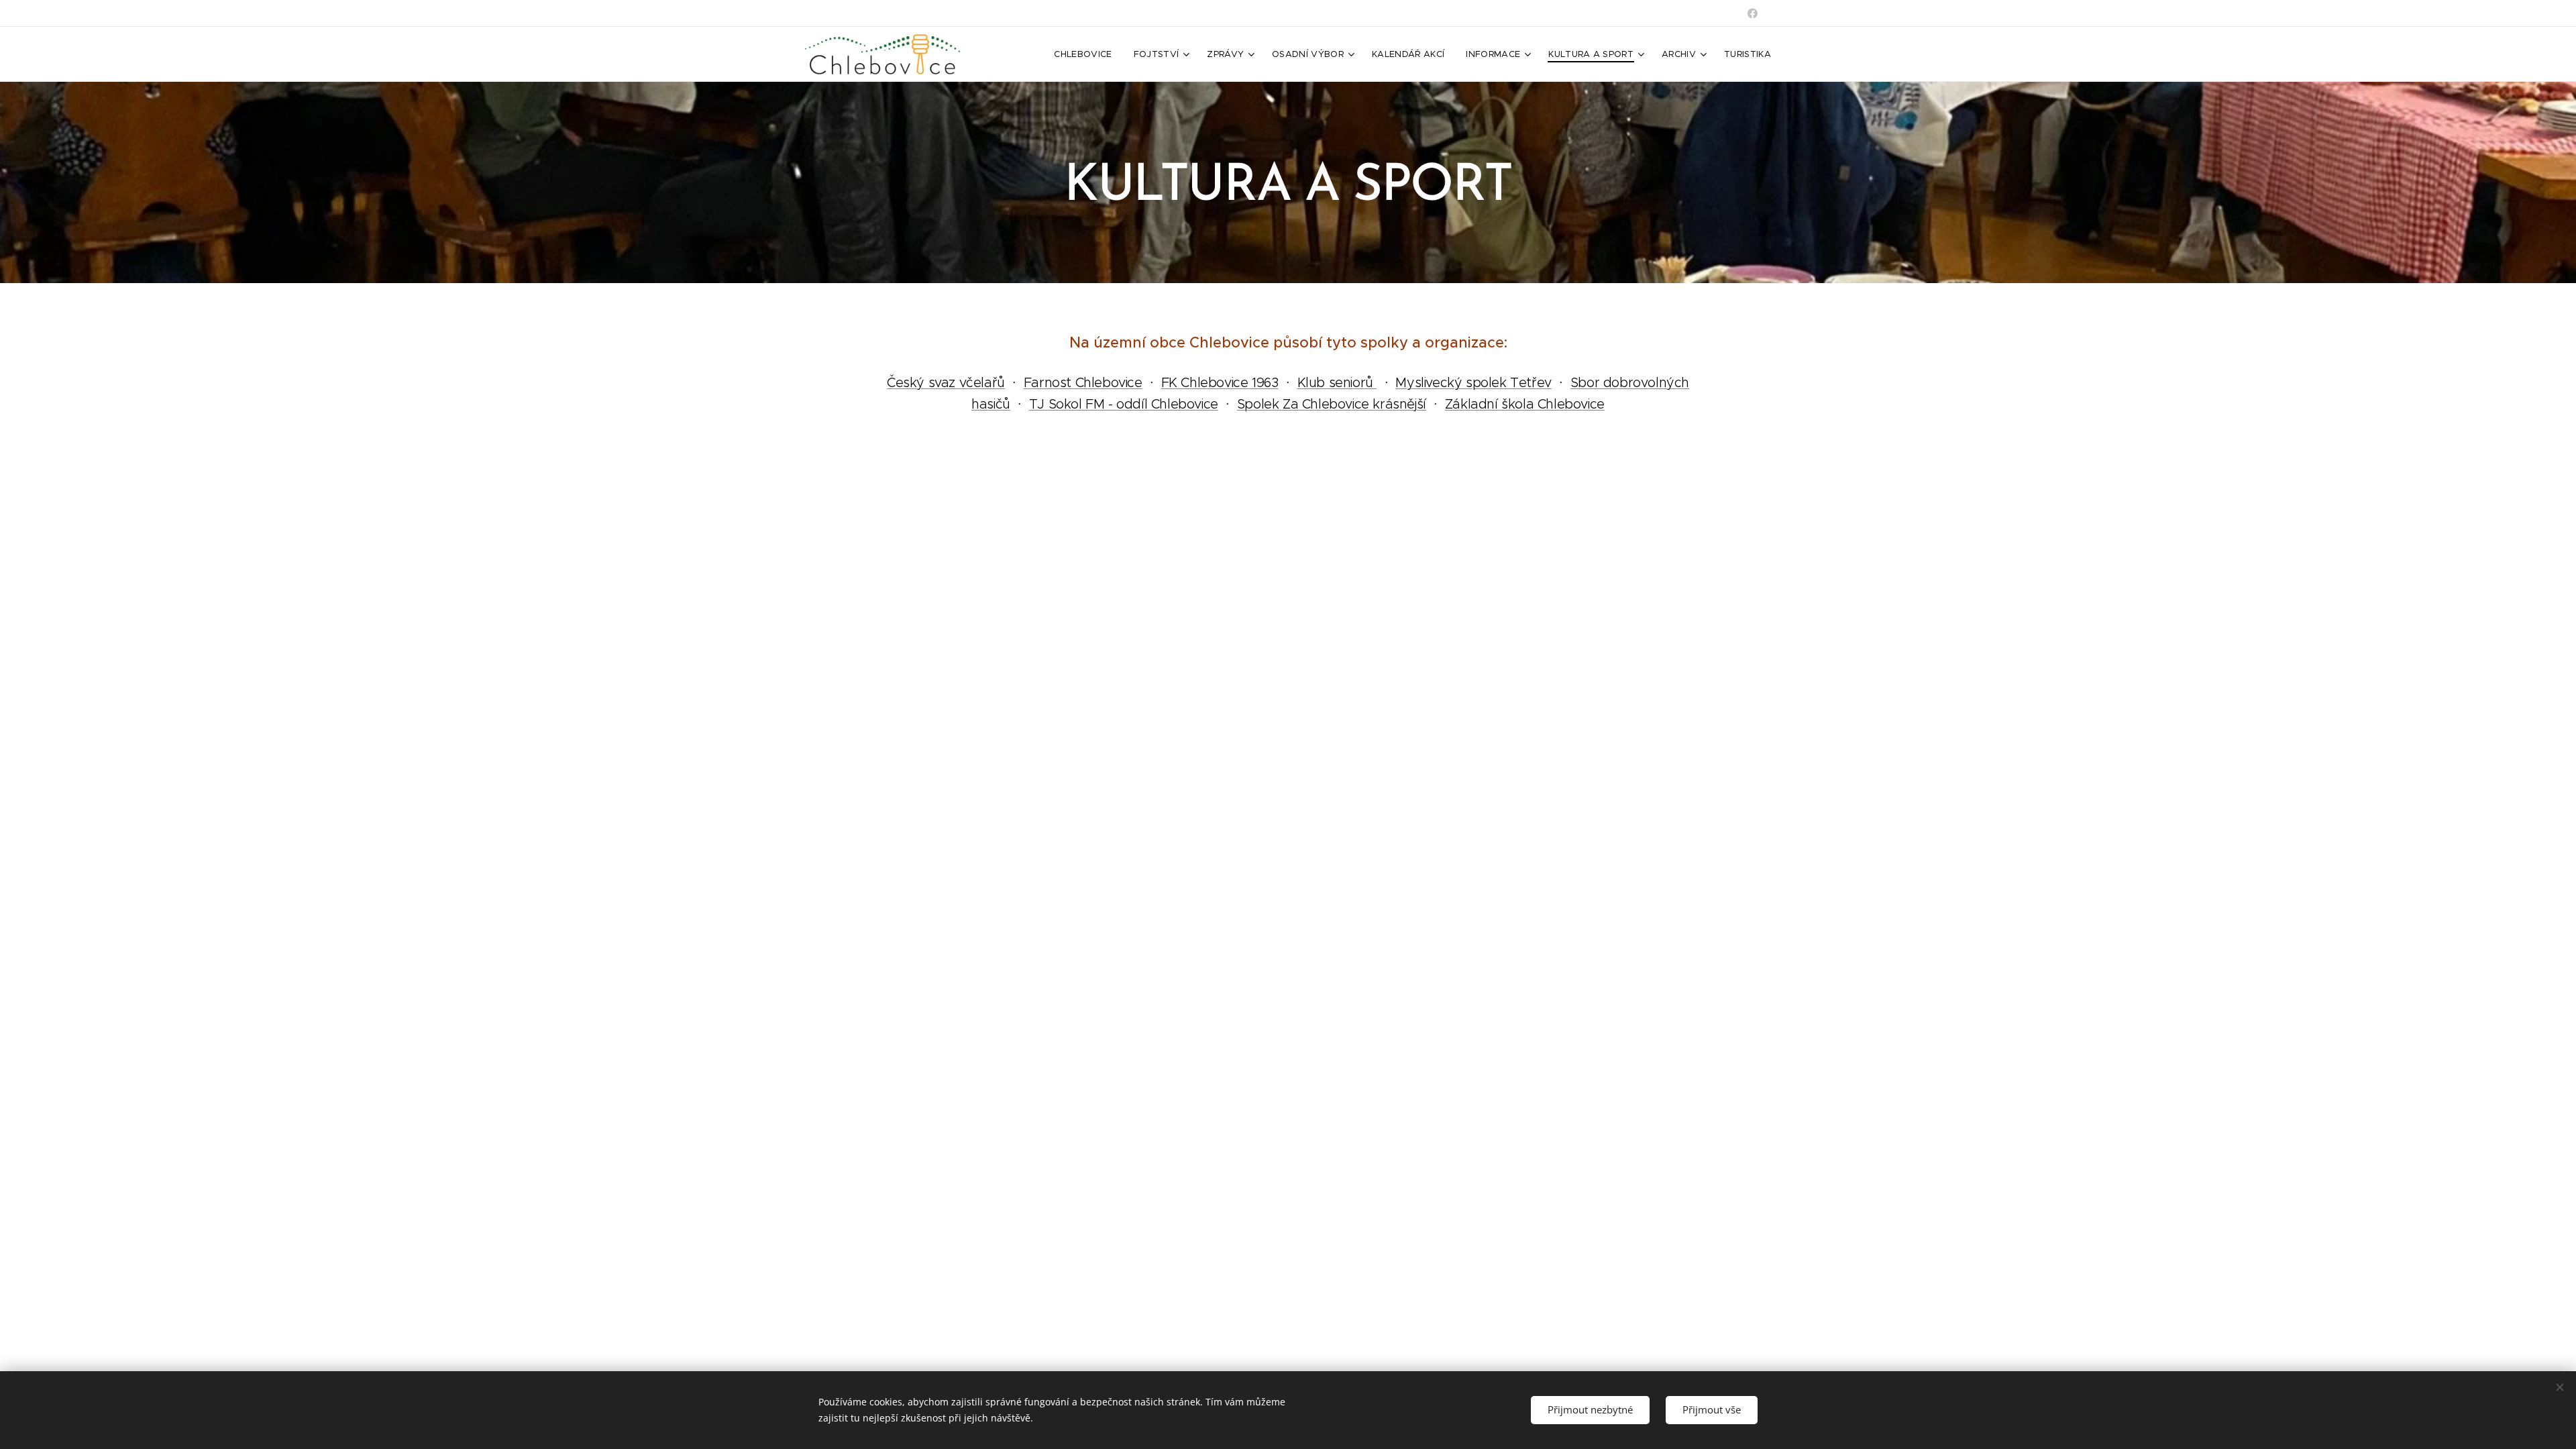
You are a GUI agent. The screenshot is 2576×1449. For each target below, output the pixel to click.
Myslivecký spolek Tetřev (1473, 382)
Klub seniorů (1337, 382)
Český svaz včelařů (946, 382)
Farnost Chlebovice (1083, 382)
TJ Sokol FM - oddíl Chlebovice (1124, 404)
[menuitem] (1086, 54)
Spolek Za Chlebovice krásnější (1332, 404)
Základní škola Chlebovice (1525, 404)
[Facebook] (1753, 13)
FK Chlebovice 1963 (1220, 382)
